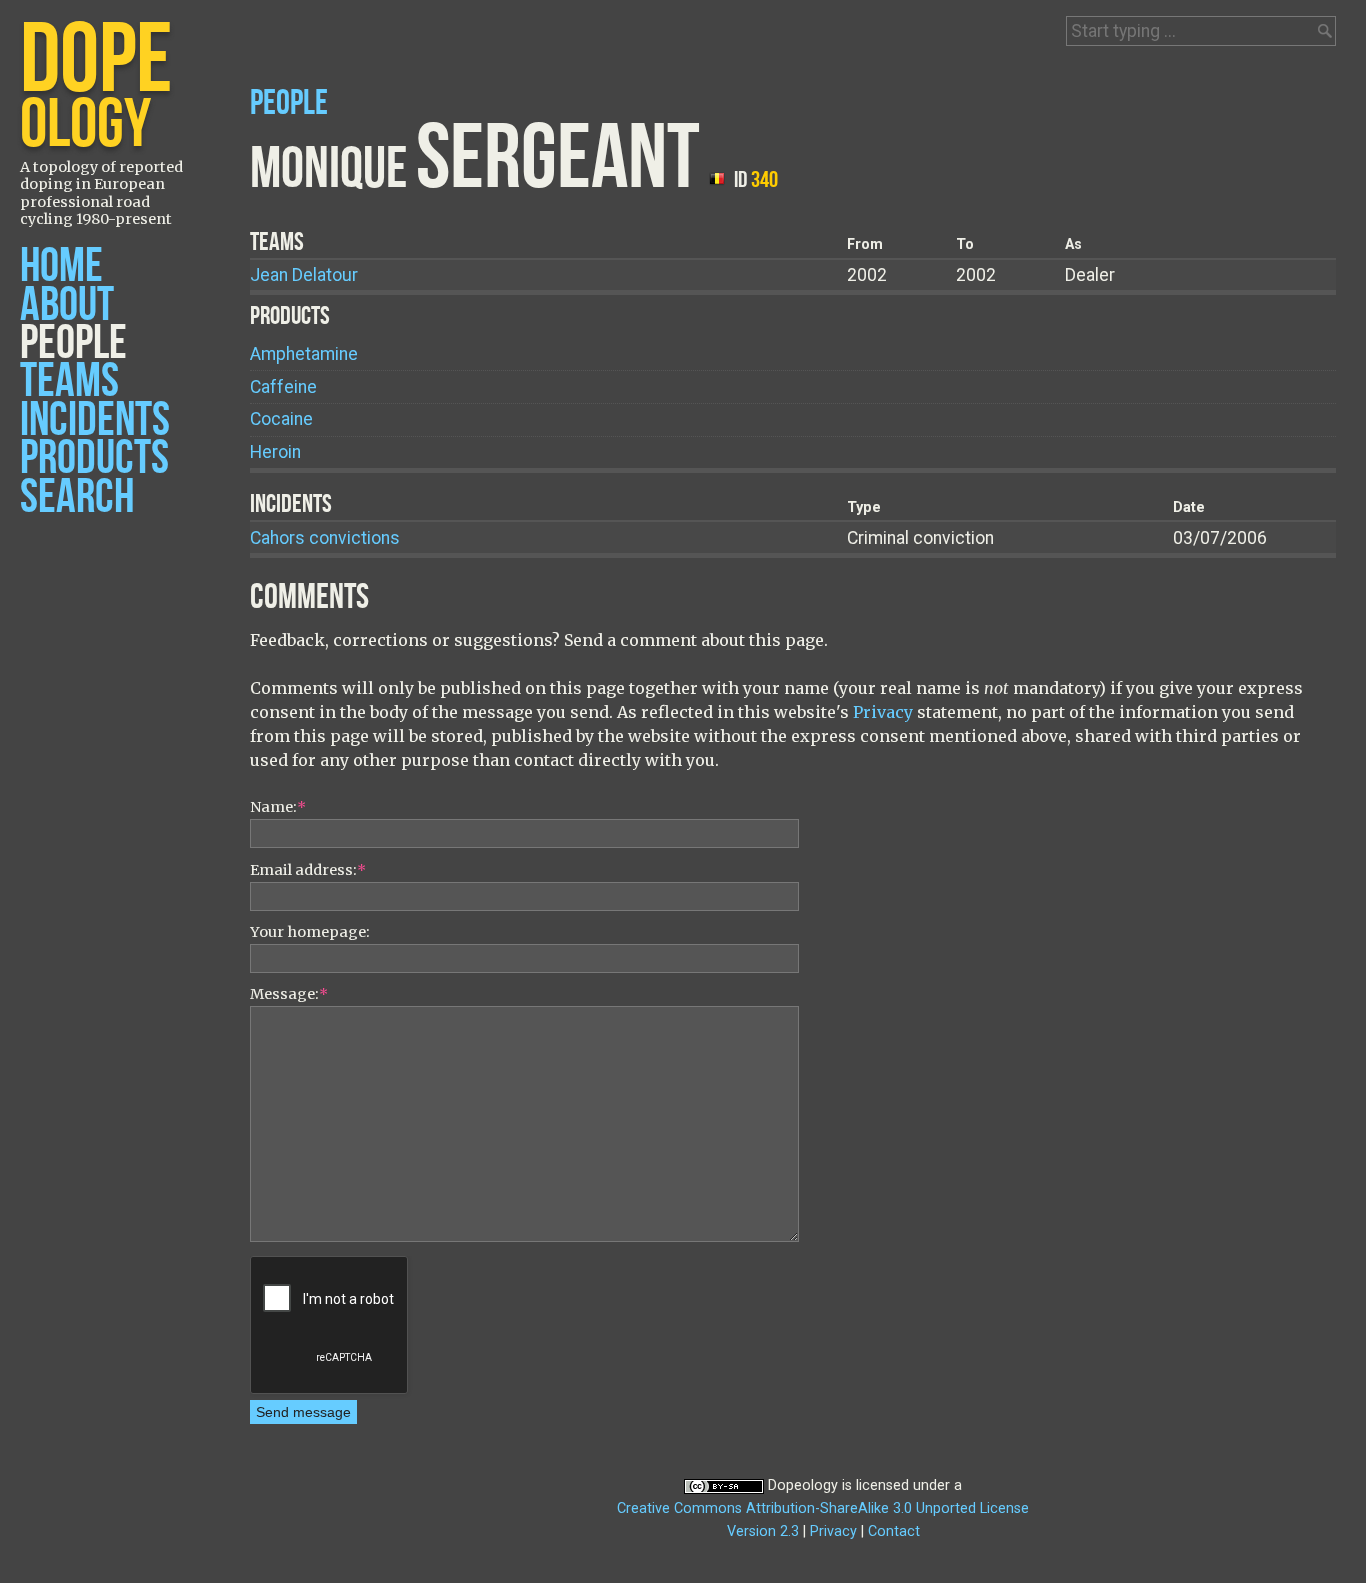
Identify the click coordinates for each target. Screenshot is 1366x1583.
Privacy (883, 712)
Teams (69, 381)
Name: (278, 807)
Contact (894, 1531)
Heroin (275, 452)
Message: (289, 994)
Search (77, 497)
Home (61, 266)
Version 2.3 (763, 1531)
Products (94, 458)
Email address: (308, 870)
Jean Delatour (304, 275)
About (67, 305)
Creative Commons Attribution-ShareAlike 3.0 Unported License (823, 1508)
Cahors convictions (325, 538)
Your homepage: (310, 932)
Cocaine (281, 419)
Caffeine (283, 387)
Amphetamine (304, 354)
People (73, 343)
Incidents (95, 420)
